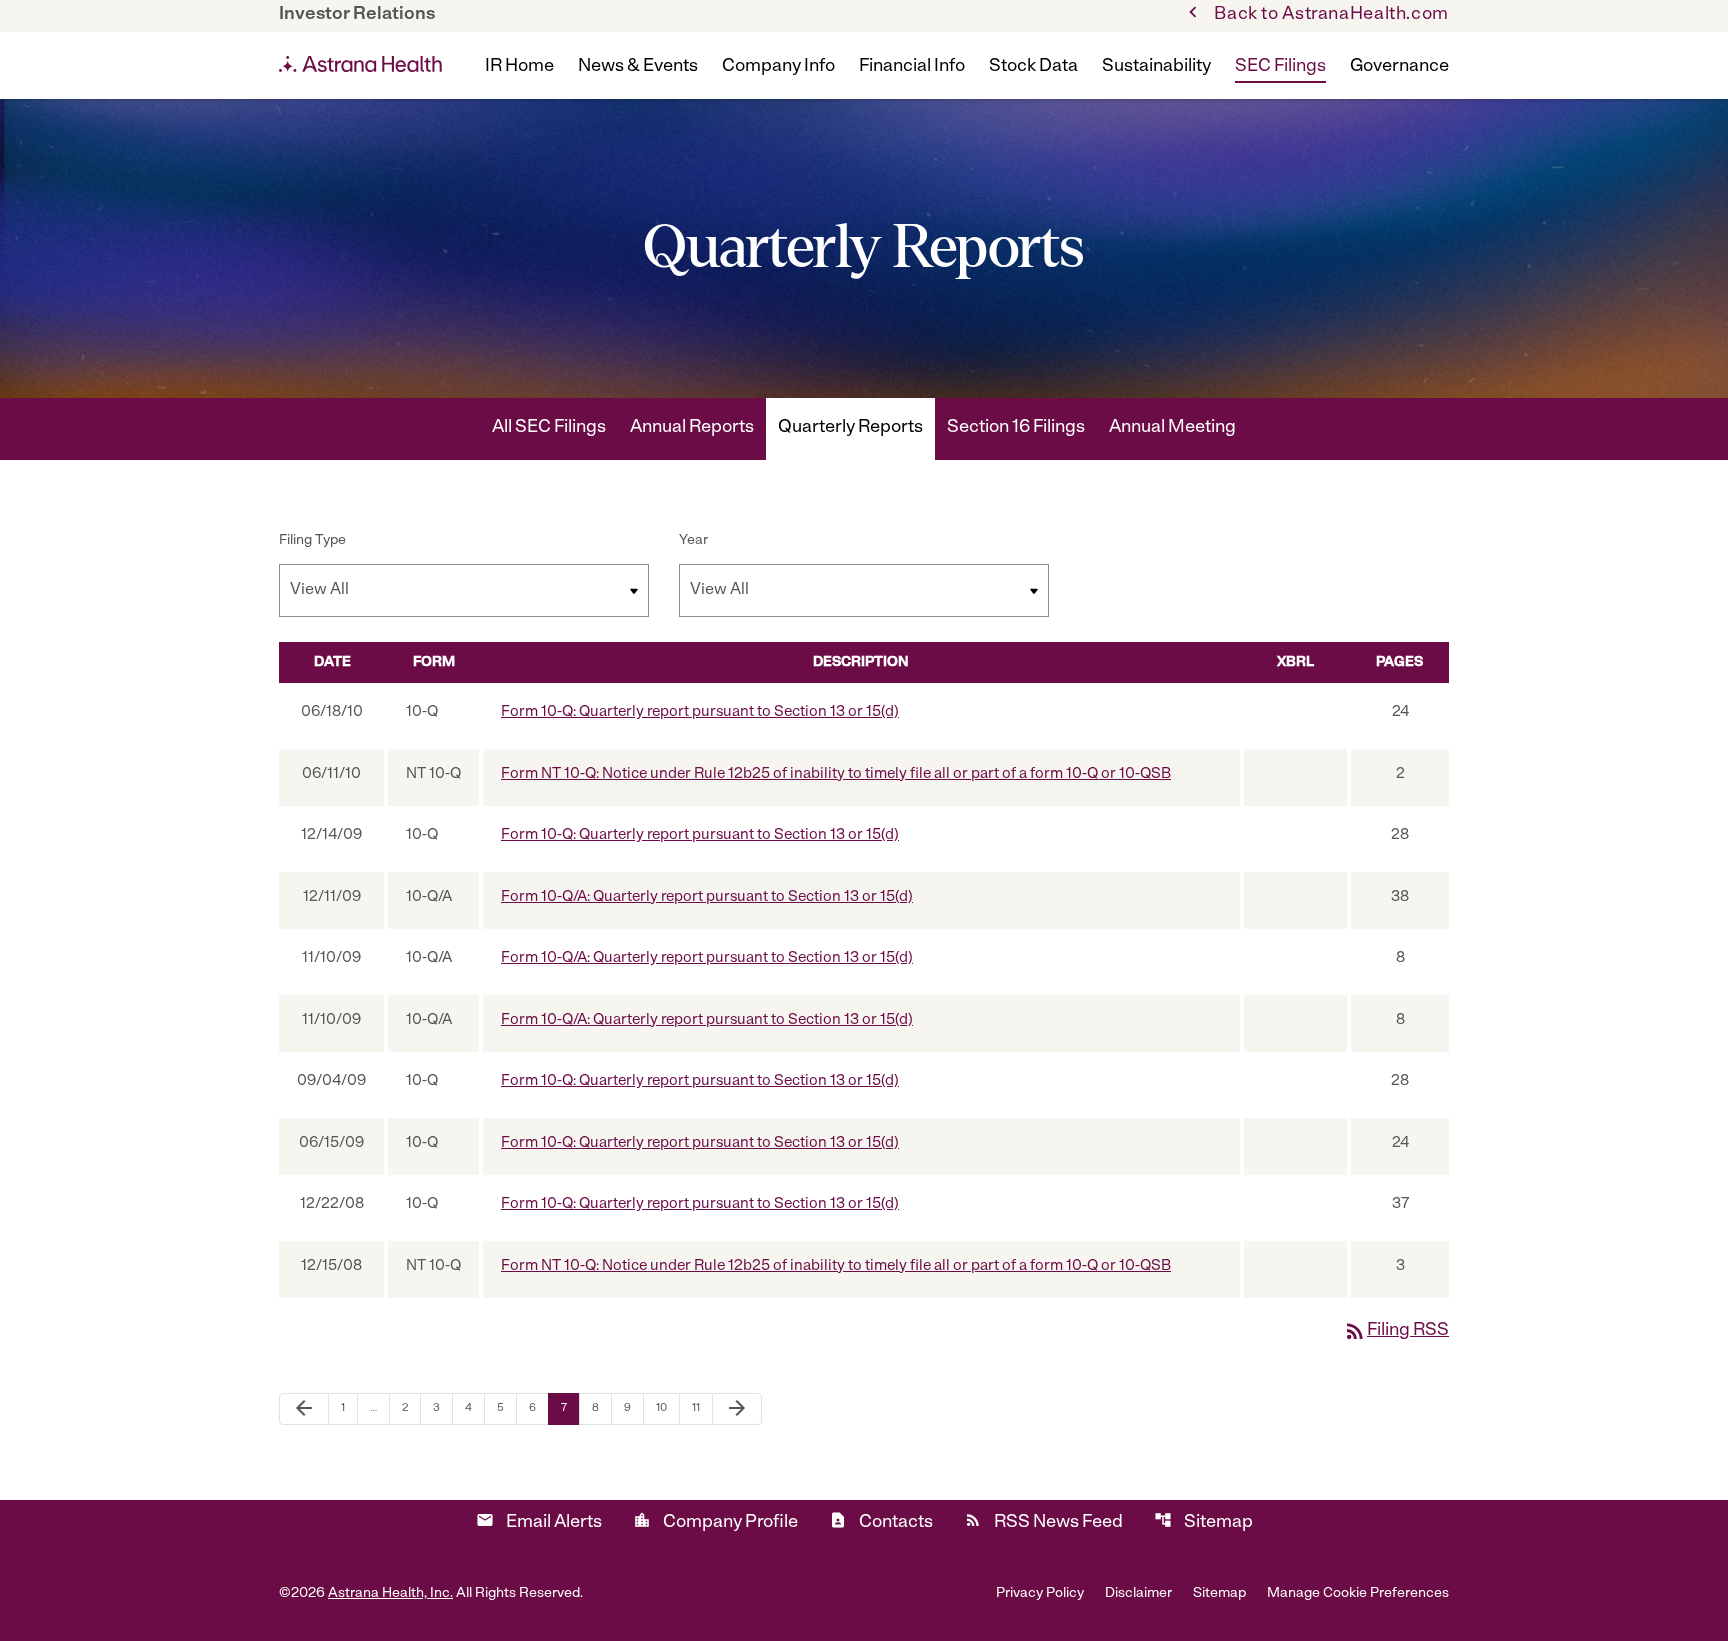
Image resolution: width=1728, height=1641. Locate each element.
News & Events (638, 67)
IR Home (519, 67)
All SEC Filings (549, 428)
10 (667, 1408)
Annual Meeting (1172, 428)
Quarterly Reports (850, 428)
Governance (1399, 67)
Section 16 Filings (1016, 428)
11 (702, 1408)
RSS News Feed (1043, 1521)
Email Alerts (539, 1521)
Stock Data (1033, 67)
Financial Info (912, 67)
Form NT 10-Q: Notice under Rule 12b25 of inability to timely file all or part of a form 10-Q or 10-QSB (836, 774)
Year (693, 540)
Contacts (881, 1521)
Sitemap (1203, 1521)
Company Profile (715, 1521)
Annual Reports (692, 428)
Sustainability (1156, 67)
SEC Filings (1280, 67)
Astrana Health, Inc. (390, 1593)
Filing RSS (1396, 1331)
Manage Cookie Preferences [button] (1358, 1594)
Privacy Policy (1040, 1594)
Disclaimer (1138, 1594)
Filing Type (312, 540)
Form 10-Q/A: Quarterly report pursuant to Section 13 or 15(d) (707, 897)
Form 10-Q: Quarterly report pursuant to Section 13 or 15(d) (700, 712)
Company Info (778, 67)
